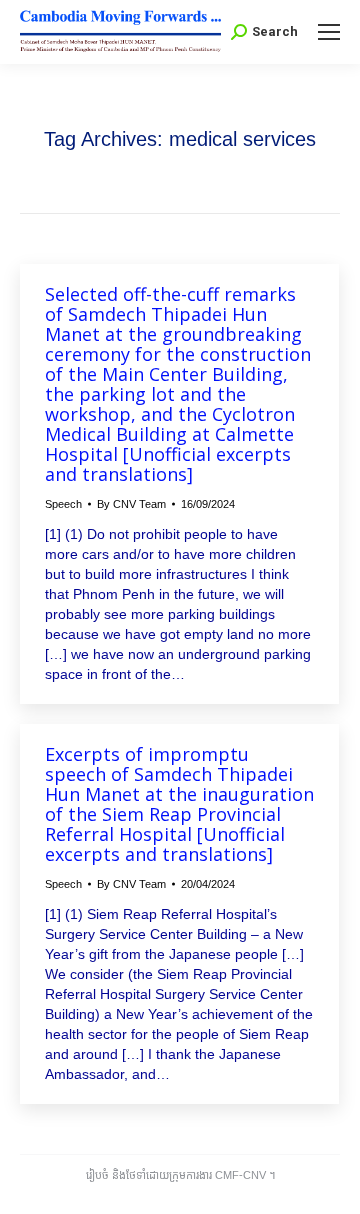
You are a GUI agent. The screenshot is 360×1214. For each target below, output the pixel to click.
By (131, 504)
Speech (63, 504)
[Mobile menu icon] (329, 32)
